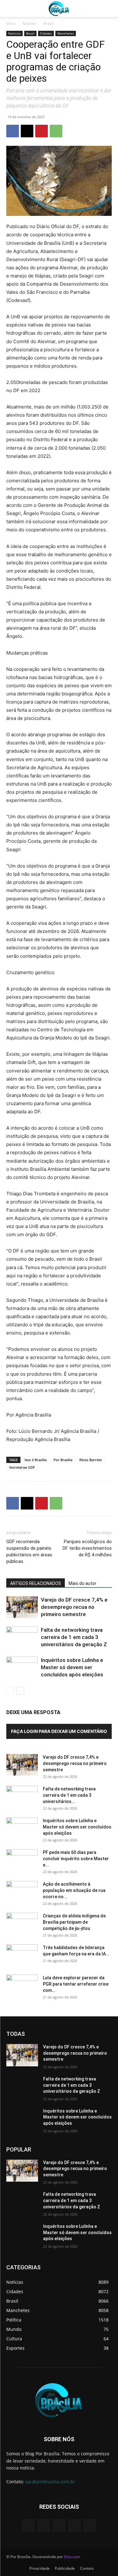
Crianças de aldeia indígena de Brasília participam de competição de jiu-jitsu (74, 1922)
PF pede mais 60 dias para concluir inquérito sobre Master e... (76, 1859)
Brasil (48, 23)
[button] (11, 8)
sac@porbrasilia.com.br (50, 2482)
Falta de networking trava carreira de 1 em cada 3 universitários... (69, 1795)
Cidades (46, 33)
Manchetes (66, 33)
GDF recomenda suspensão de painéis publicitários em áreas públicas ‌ (29, 1551)
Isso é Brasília (36, 1460)
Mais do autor (82, 1583)
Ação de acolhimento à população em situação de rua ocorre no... (74, 1890)
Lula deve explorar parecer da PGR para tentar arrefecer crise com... (76, 1984)
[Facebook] (13, 131)
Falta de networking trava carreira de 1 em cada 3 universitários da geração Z (74, 1637)
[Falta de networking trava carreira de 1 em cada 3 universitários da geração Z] (22, 1637)
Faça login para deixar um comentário (59, 1731)
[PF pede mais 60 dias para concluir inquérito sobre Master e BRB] (22, 1860)
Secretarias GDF (22, 1467)
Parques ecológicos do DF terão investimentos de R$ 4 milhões (87, 1548)
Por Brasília (63, 1460)
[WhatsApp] (56, 131)
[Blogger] (28, 2526)
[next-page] (20, 1691)
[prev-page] (10, 1691)
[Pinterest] (42, 131)
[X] (27, 131)
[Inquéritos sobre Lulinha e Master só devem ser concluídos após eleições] (22, 1667)
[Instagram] (74, 2526)
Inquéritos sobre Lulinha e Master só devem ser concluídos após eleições (72, 1667)
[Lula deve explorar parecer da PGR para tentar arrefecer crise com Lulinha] (22, 1986)
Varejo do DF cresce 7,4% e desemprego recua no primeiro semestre (74, 1607)
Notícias (29, 23)
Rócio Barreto (91, 1460)
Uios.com (72, 2557)
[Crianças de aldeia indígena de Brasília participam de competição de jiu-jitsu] (22, 1924)
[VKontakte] (90, 2526)
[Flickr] (59, 2526)
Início (11, 23)
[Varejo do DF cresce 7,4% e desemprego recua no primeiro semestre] (22, 1607)
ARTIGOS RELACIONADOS (36, 1583)
